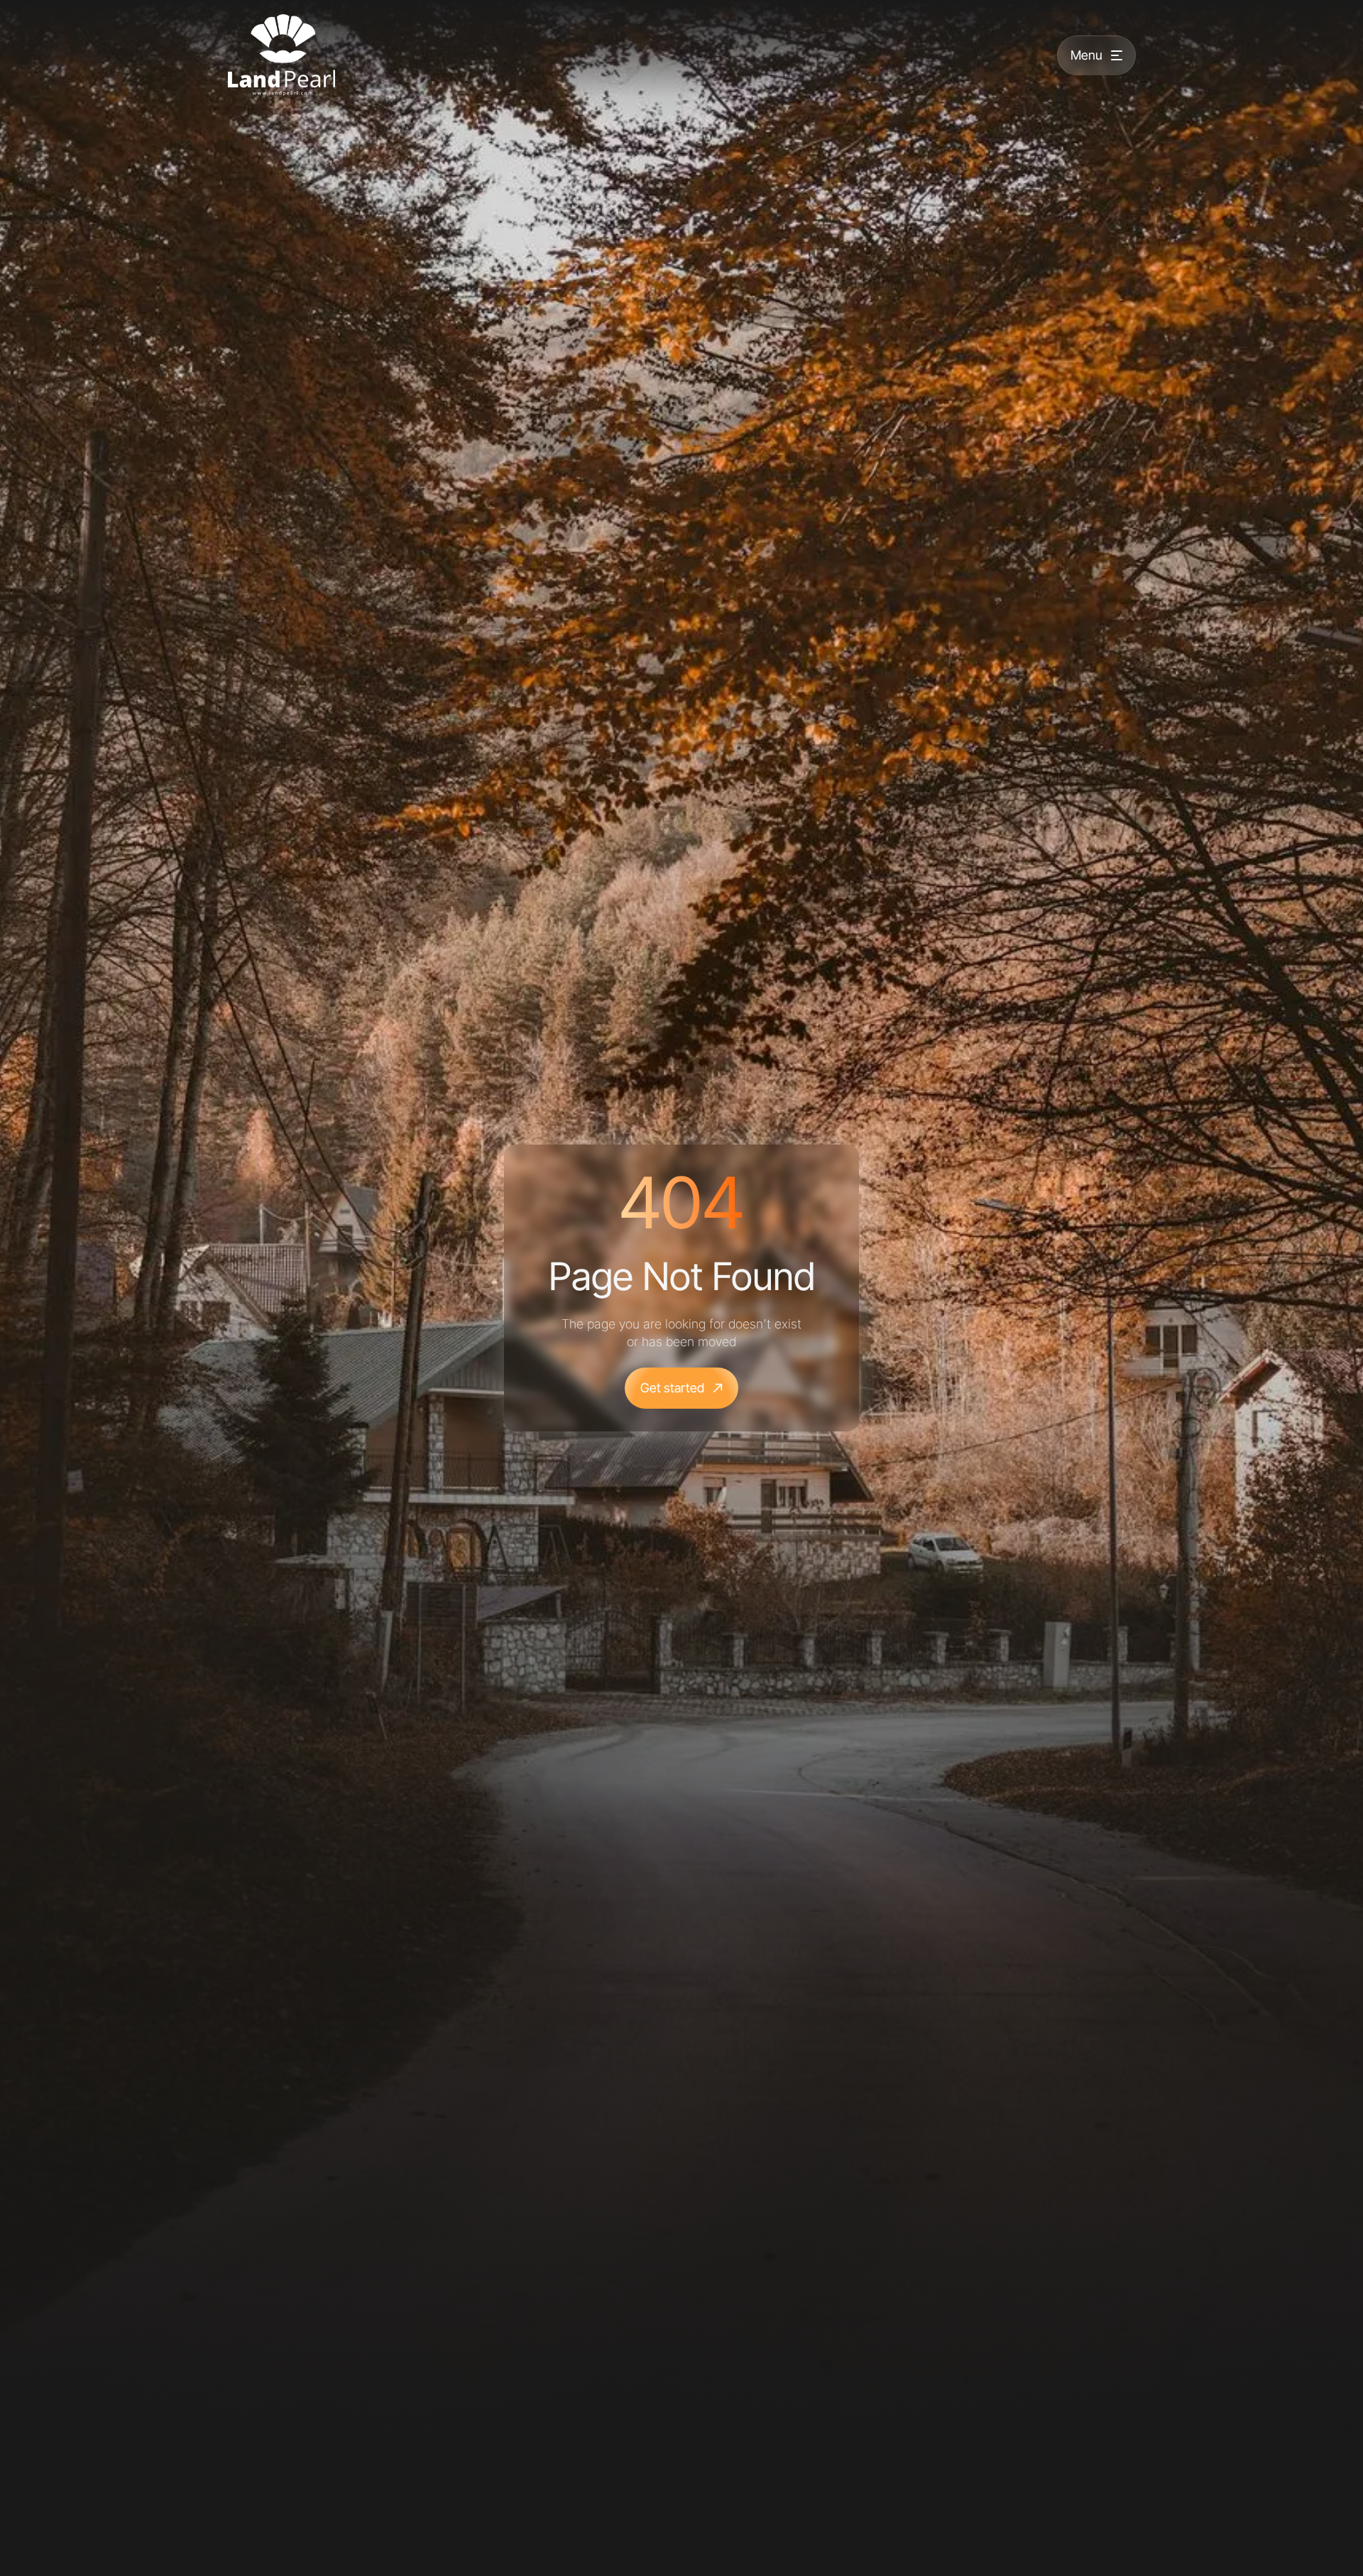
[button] (1096, 55)
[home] (281, 55)
